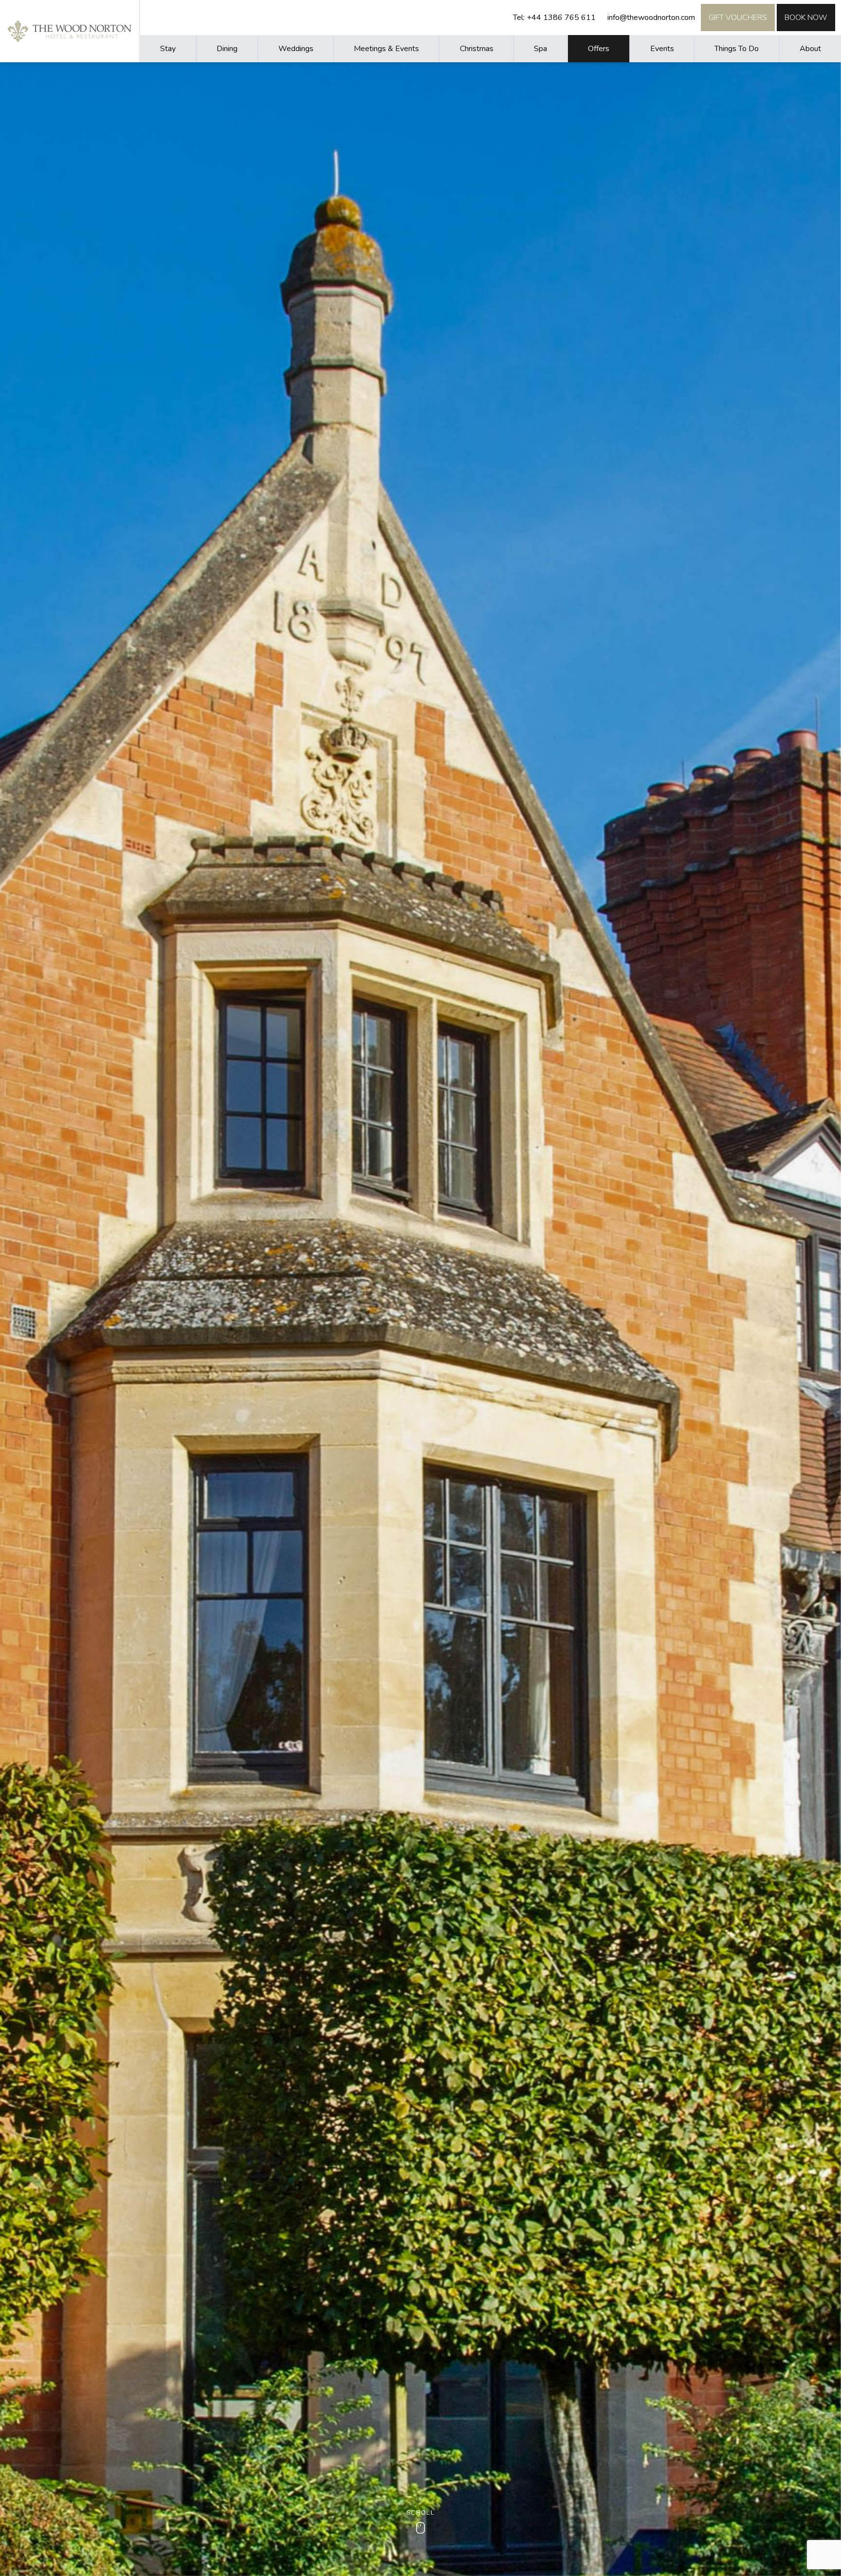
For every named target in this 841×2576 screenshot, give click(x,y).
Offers (599, 49)
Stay (168, 49)
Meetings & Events (386, 49)
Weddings (296, 49)
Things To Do (737, 49)
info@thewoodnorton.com (651, 18)
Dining (227, 49)
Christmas (477, 49)
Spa (540, 49)
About (810, 49)
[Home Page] (70, 31)
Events (662, 49)
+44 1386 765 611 (561, 18)
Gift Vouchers (738, 18)
